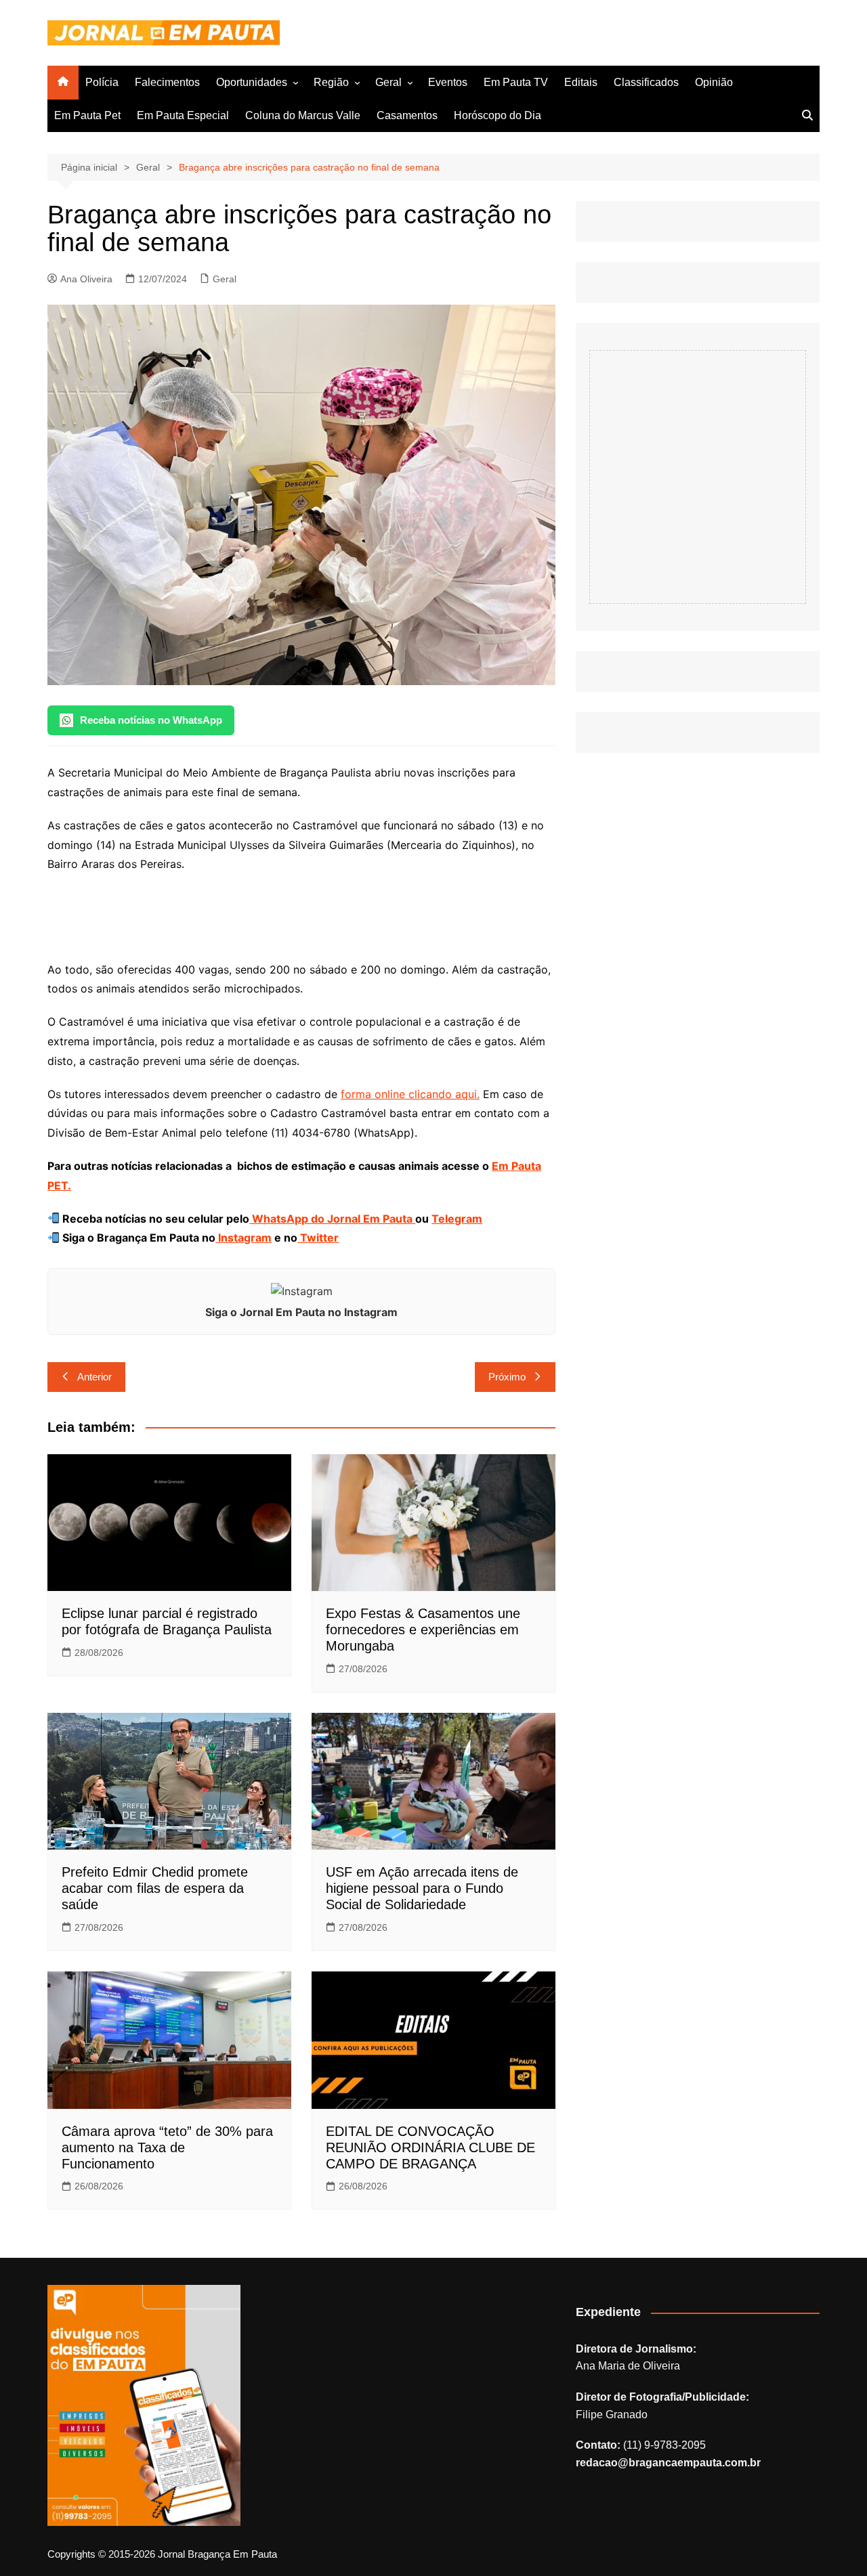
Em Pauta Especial (183, 115)
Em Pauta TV (516, 82)
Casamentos (407, 115)
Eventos (448, 82)
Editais (581, 82)
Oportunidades (252, 82)
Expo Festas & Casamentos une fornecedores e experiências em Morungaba (423, 1630)
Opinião (714, 82)
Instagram (244, 1238)
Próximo (507, 1377)
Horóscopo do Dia (498, 115)
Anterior (94, 1377)
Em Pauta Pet (87, 115)
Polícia (102, 82)
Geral (388, 82)
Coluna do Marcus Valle (303, 115)
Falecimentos (167, 82)
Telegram (457, 1219)
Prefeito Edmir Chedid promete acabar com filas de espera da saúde (155, 1888)
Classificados (646, 82)
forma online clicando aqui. (410, 1094)
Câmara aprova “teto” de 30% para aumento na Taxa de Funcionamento (167, 2147)
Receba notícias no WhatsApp (151, 720)
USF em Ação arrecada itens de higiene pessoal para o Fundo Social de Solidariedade (422, 1888)
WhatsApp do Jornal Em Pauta (332, 1219)
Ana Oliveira (86, 279)
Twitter (318, 1238)
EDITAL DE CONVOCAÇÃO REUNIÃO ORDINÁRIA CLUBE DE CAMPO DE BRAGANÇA (430, 2147)
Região (331, 82)
